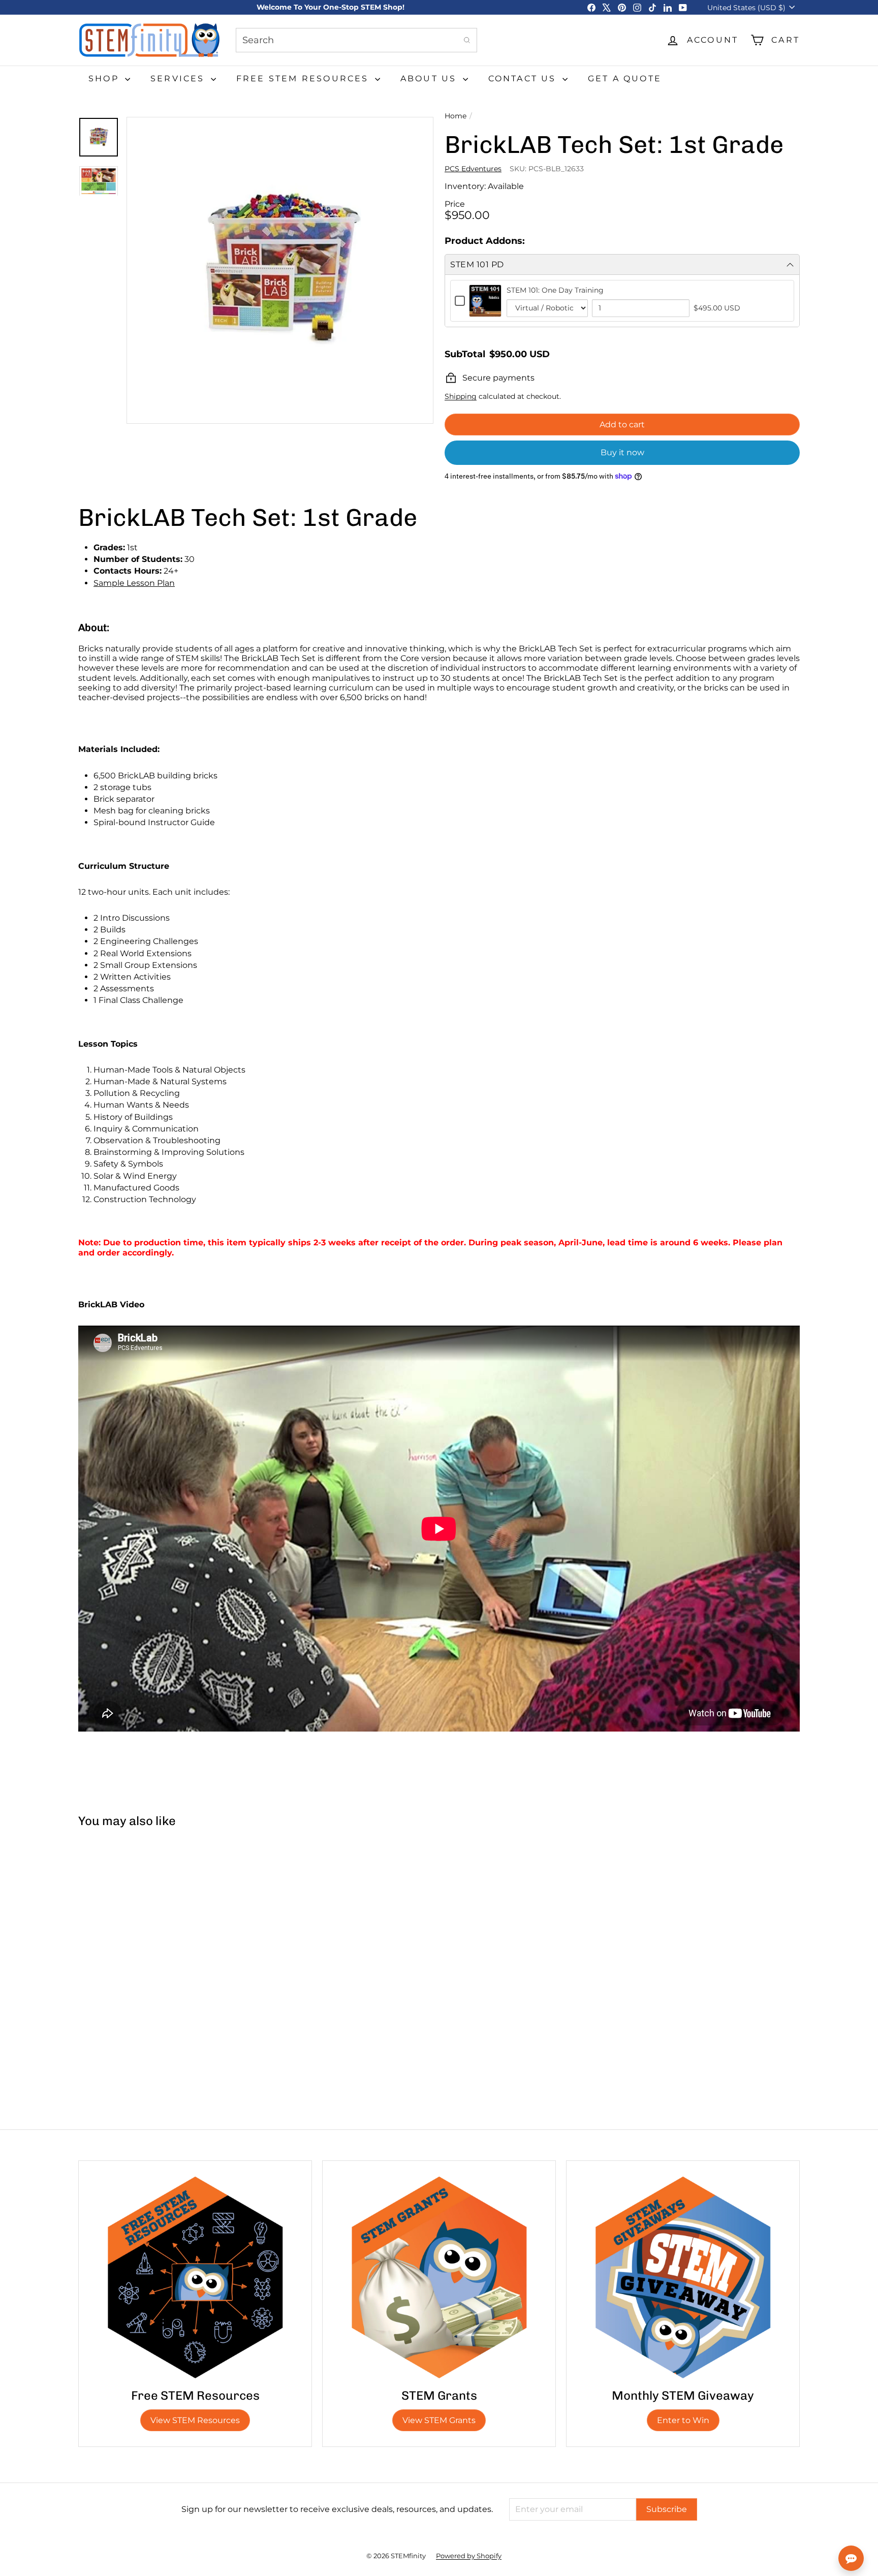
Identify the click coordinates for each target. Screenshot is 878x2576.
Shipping (461, 396)
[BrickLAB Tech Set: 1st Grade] (138, 1928)
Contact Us (524, 78)
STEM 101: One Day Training (555, 290)
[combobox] (356, 40)
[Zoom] (280, 270)
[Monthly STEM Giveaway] (683, 2277)
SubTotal (465, 354)
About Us (430, 78)
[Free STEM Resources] (195, 2277)
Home (456, 116)
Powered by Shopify (469, 2556)
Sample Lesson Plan (134, 583)
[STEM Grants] (439, 2277)
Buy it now (622, 452)
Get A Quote (625, 78)
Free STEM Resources (304, 78)
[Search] (467, 40)
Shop (105, 78)
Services (179, 78)
